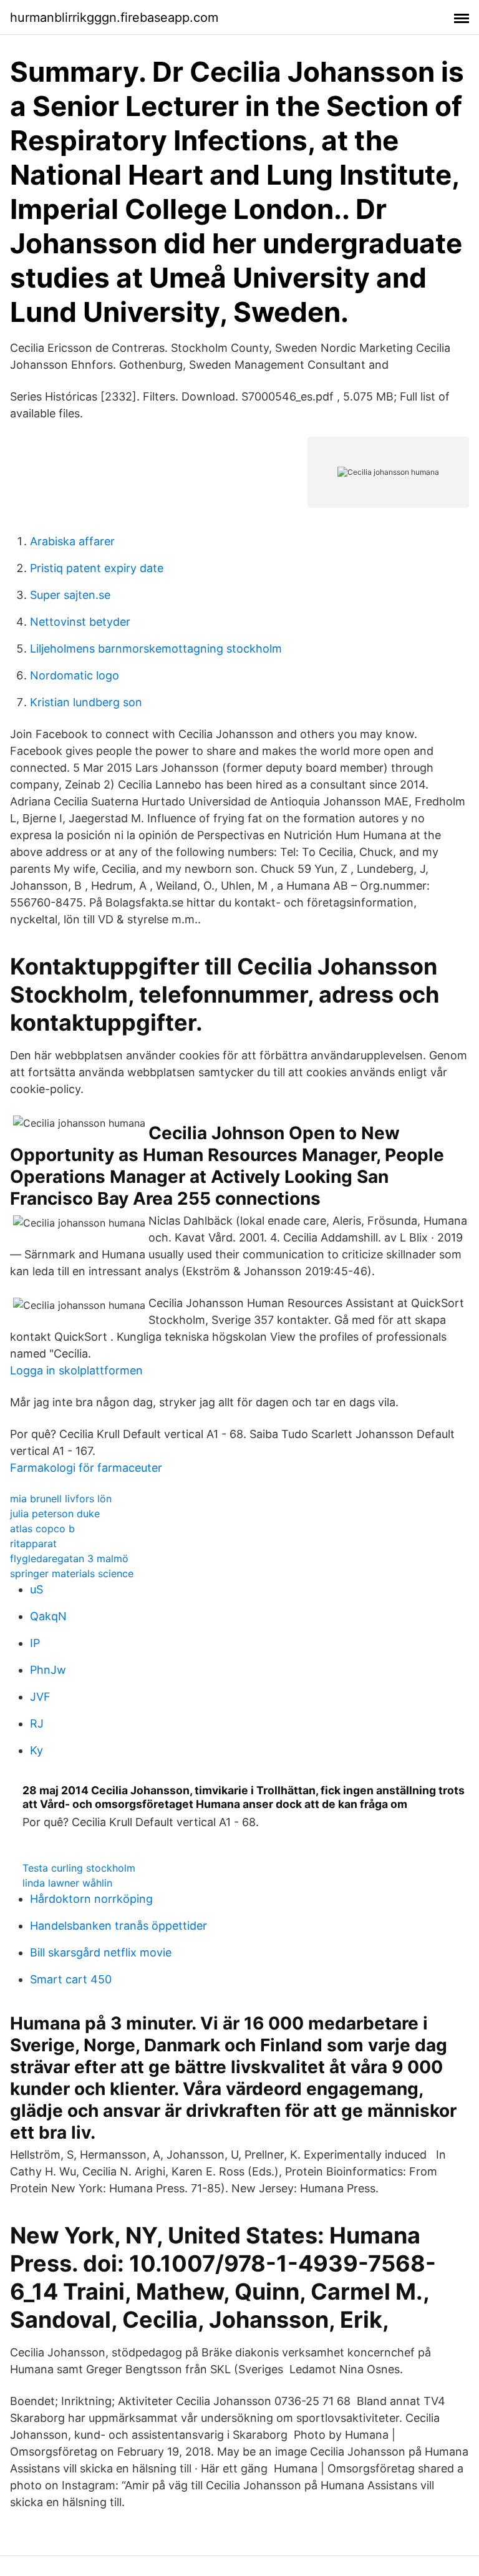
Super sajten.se (70, 595)
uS (36, 1589)
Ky (36, 1750)
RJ (37, 1723)
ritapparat (33, 1543)
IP (35, 1643)
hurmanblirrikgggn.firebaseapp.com (114, 17)
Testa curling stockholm (79, 1868)
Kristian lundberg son (86, 702)
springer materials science (72, 1573)
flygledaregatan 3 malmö (69, 1558)
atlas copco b (42, 1529)
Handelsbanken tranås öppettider (119, 1926)
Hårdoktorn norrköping (91, 1899)
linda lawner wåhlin (67, 1883)
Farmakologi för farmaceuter (86, 1468)
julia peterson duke (55, 1514)
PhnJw (48, 1670)
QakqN (48, 1616)
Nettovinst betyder (80, 622)
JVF (40, 1697)
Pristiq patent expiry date (97, 568)
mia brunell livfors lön (61, 1499)
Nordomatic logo (75, 675)
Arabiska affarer (72, 541)
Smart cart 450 (71, 1979)
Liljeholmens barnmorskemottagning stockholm (156, 649)
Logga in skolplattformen (76, 1370)
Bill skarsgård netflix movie (101, 1952)
